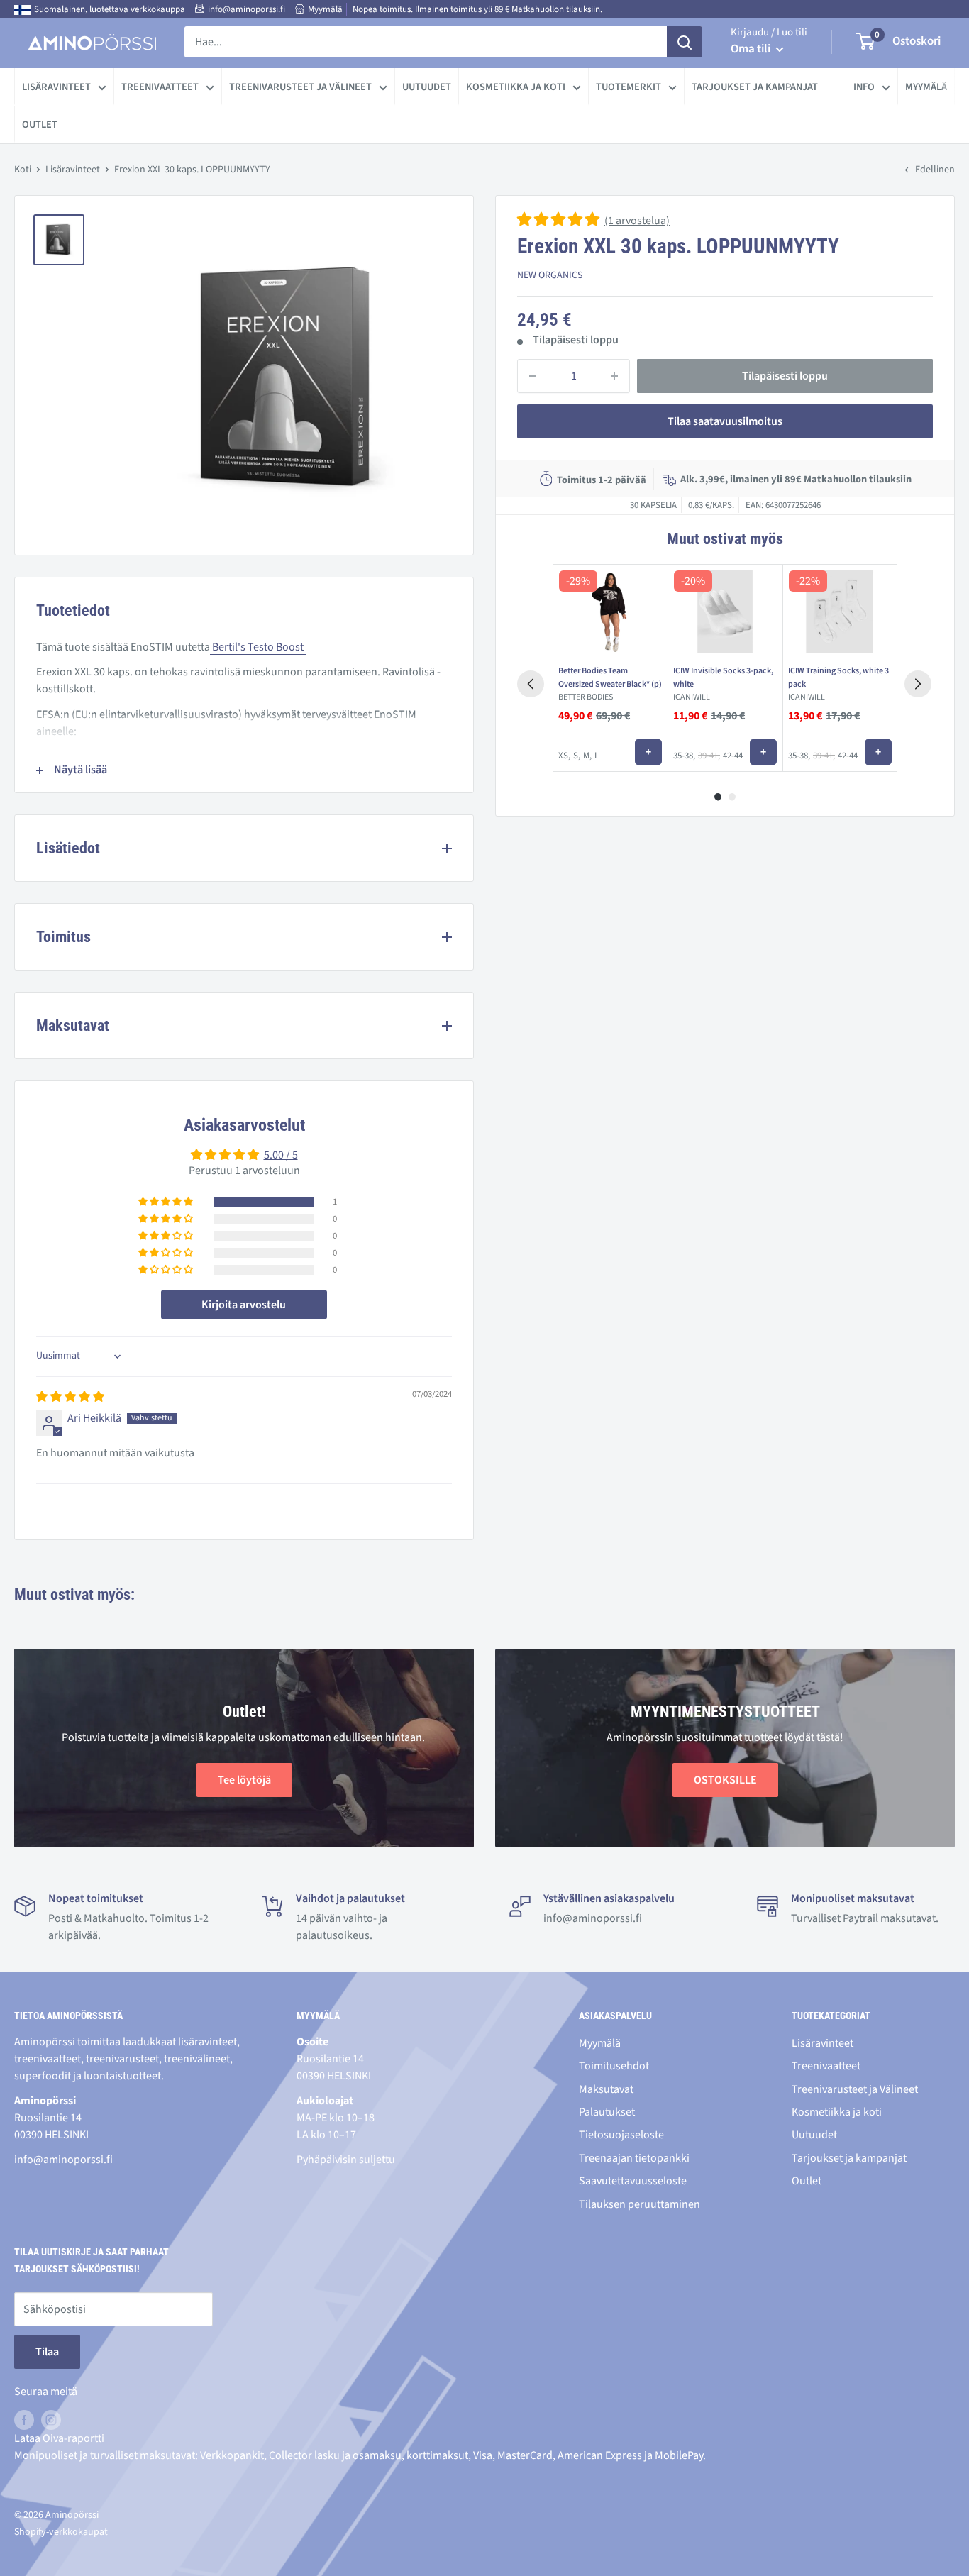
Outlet (40, 125)
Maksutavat (606, 2089)
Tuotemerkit (629, 87)
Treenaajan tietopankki (634, 2158)
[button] (559, 221)
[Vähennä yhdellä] (533, 376)
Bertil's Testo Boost (258, 647)
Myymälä (325, 9)
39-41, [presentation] (709, 756)
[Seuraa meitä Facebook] (24, 2419)
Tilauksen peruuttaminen (639, 2204)
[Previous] (531, 684)
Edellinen (935, 170)
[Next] (918, 684)
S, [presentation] (577, 756)
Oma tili (752, 49)
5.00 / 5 (281, 1155)
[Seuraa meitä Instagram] (51, 2419)
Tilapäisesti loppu (785, 376)
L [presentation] (597, 756)
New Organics (550, 275)
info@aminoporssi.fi (247, 9)
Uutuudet (427, 87)
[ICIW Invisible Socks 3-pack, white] (725, 612)
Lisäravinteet (56, 87)
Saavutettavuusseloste (633, 2181)
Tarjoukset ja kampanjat (755, 87)
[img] (70, 1397)
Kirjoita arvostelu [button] (244, 1305)
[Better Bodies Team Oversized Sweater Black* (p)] (610, 612)
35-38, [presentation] (684, 756)
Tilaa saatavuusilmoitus (725, 421)
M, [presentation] (587, 756)
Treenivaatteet (160, 87)
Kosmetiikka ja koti (516, 87)
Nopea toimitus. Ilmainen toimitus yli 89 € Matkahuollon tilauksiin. (477, 9)
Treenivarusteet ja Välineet (300, 87)
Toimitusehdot (614, 2066)
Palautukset (607, 2112)
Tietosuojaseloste (621, 2135)
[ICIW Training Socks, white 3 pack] (840, 612)
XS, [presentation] (564, 756)
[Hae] (685, 42)
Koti (23, 170)
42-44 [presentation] (733, 756)
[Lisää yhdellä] (614, 376)
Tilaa (47, 2352)
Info (864, 87)
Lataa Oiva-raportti (59, 2438)
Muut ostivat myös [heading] (725, 539)
